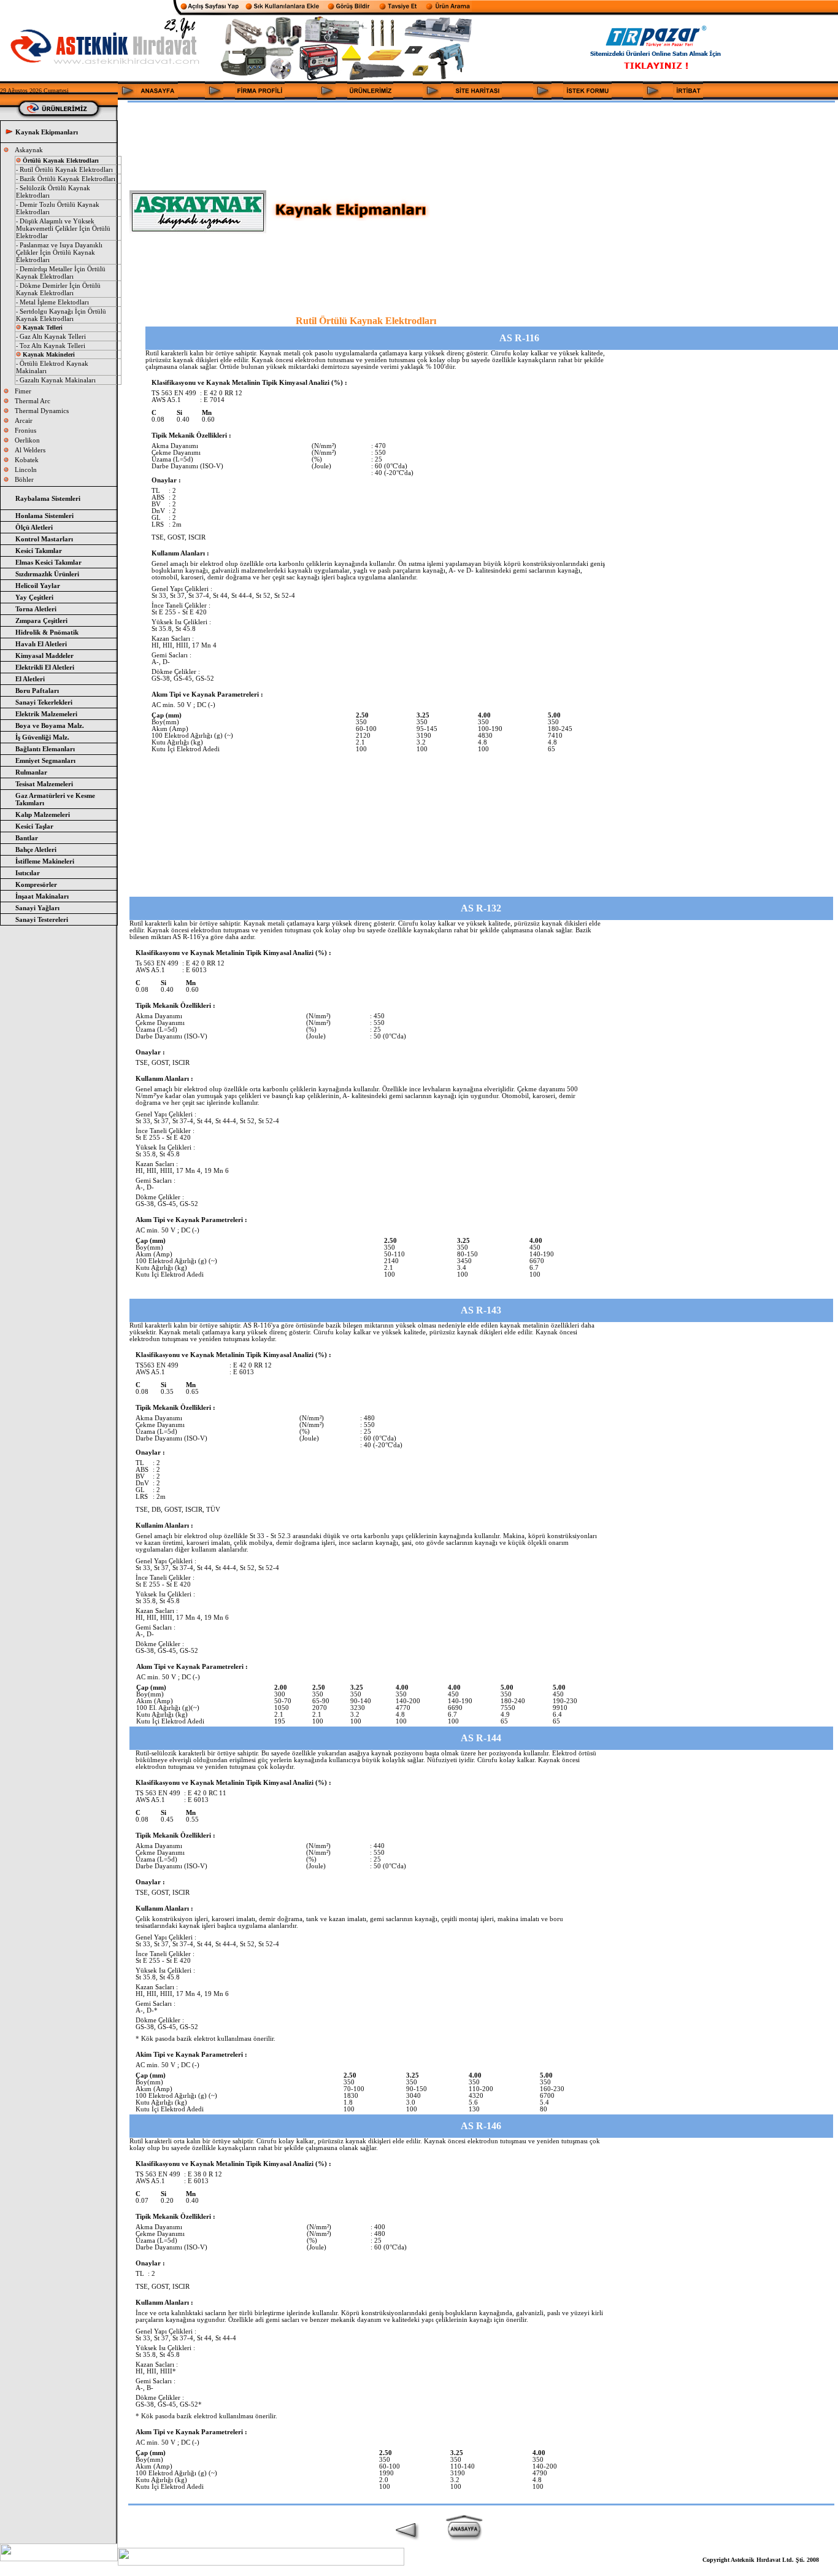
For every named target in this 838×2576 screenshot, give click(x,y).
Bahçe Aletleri (36, 849)
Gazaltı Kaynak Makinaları (58, 380)
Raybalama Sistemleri (48, 498)
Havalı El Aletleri (41, 644)
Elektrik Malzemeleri (46, 714)
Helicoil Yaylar (38, 586)
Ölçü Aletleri (34, 527)
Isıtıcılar (28, 873)
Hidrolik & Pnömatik (47, 632)
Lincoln (26, 470)
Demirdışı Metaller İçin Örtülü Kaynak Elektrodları (61, 273)
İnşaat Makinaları (42, 896)
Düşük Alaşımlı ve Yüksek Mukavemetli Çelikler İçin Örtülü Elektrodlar (63, 228)
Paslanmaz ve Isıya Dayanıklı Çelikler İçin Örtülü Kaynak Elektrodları (59, 252)
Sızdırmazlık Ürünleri (47, 574)
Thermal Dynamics (42, 411)
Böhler (24, 479)
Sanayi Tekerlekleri (44, 702)
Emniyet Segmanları (45, 760)
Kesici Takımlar (39, 551)
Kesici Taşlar (34, 826)
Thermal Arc (33, 401)
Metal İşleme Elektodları (54, 302)
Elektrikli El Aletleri (45, 667)
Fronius (25, 430)
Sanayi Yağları (37, 908)
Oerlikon (27, 440)
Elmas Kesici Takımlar (48, 562)
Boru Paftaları (37, 690)
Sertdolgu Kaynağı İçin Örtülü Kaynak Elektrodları (61, 315)
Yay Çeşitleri (34, 597)
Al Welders (30, 450)
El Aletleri (30, 679)
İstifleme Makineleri (45, 861)
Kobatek (27, 460)
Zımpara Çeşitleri (41, 621)
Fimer (23, 391)
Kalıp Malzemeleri (43, 814)
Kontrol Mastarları (44, 539)
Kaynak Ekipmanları (47, 132)
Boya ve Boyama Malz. (50, 725)
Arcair (24, 420)
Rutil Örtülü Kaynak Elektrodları (66, 169)
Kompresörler (36, 884)
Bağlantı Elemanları (45, 749)
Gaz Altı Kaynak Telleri (53, 336)
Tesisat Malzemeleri (44, 784)
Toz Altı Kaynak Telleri (52, 346)
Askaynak (29, 150)
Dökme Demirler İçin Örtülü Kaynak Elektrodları (58, 289)
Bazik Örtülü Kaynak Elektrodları (67, 179)
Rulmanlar (31, 772)
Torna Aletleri (36, 609)
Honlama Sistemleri (44, 516)
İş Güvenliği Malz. (42, 737)
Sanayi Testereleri (42, 919)
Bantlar (27, 838)
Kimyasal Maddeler (44, 656)
